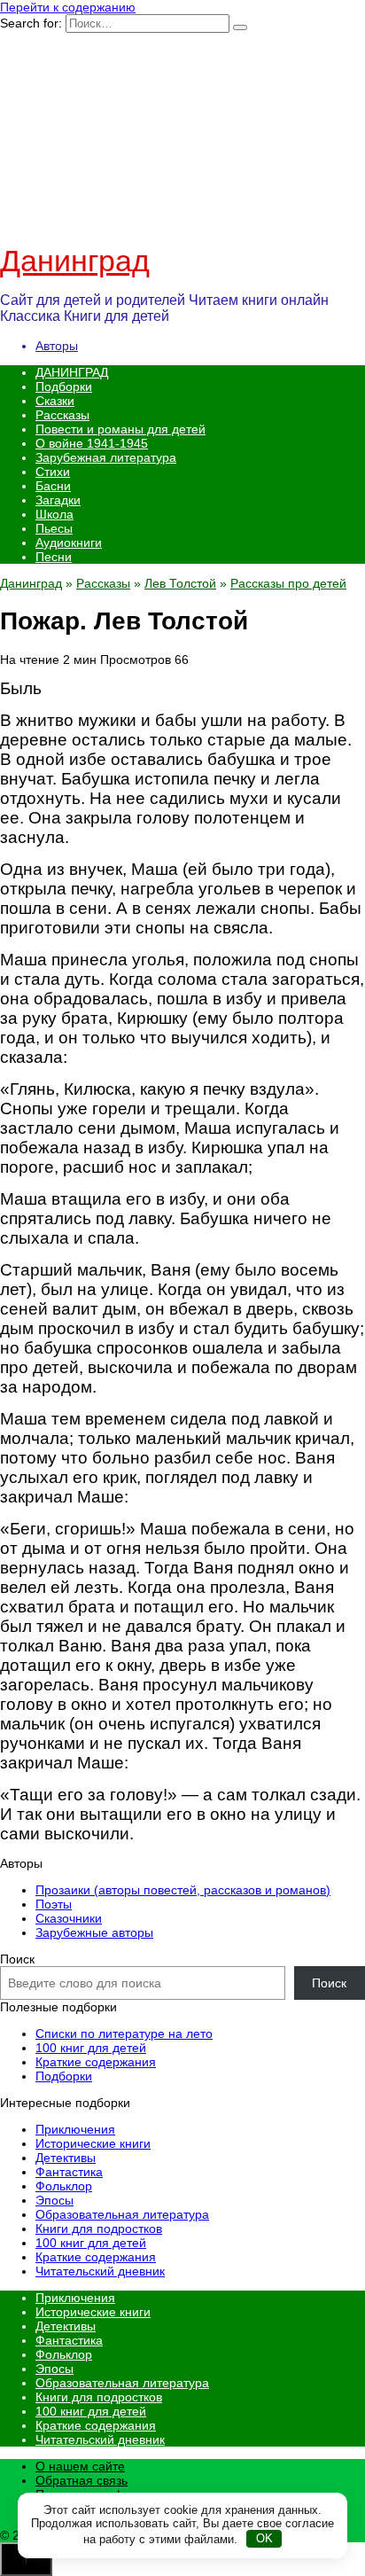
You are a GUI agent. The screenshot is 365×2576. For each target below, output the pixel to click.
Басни (53, 486)
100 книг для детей (91, 2048)
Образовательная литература (122, 2214)
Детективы (66, 2158)
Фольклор (64, 2186)
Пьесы (54, 528)
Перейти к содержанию (68, 7)
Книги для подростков (99, 2229)
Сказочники (69, 1918)
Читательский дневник (100, 2271)
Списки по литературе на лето (124, 2033)
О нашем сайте (80, 2466)
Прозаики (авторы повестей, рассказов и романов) (183, 1890)
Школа (54, 514)
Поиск (17, 1959)
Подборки (64, 386)
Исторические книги (93, 2143)
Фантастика (69, 2172)
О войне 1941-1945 (92, 443)
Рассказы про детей (288, 583)
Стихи (53, 472)
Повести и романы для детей (120, 429)
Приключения (75, 2129)
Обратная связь (82, 2480)
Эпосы (54, 2200)
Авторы (57, 346)
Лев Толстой (180, 583)
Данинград (75, 261)
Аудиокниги (69, 543)
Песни (54, 557)
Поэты (54, 1904)
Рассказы (62, 415)
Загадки (58, 500)
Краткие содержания (96, 2062)
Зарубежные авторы (94, 1932)
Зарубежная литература (106, 457)
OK (264, 2538)
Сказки (55, 401)
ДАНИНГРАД (72, 372)
